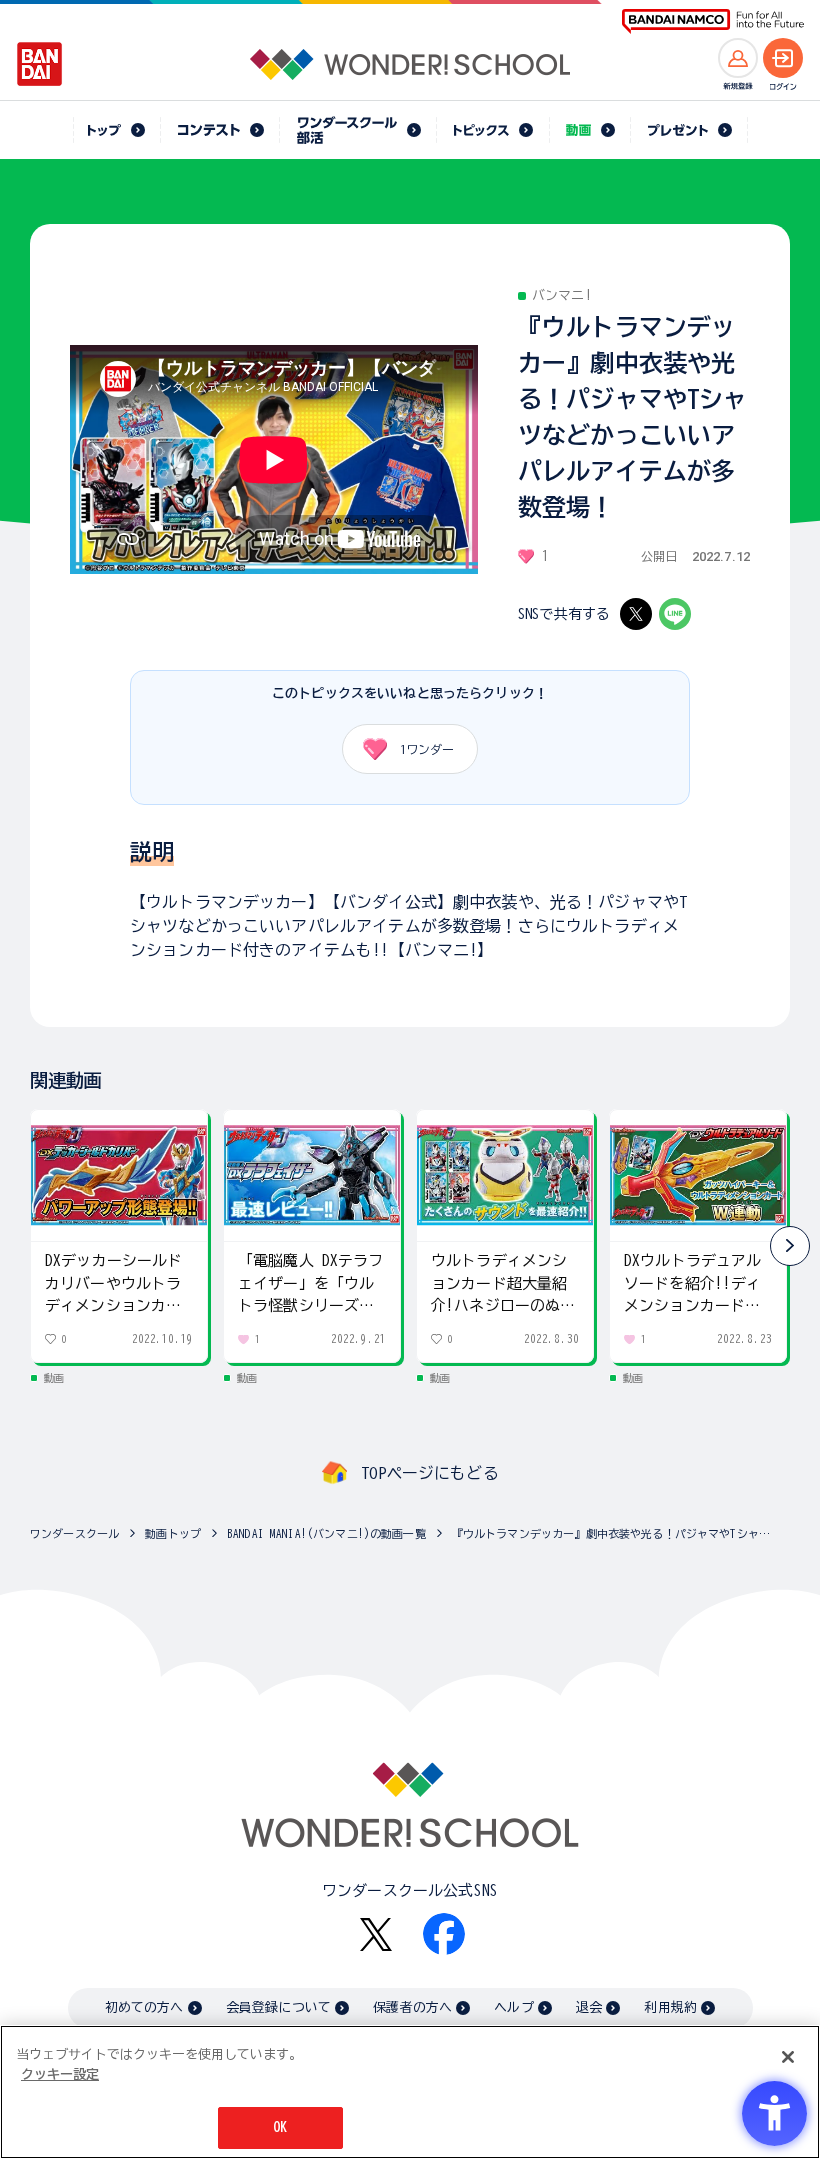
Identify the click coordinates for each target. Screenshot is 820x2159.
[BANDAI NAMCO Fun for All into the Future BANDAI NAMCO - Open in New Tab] (713, 21)
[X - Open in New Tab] (636, 614)
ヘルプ (513, 2007)
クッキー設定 (60, 2074)
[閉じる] (788, 2057)
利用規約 (670, 2007)
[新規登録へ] (738, 58)
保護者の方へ (412, 2007)
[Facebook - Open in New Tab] (444, 1934)
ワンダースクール (74, 1533)
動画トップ (173, 1533)
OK (280, 2127)
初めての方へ (144, 2007)
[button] (790, 1246)
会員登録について (278, 2007)
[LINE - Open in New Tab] (675, 614)
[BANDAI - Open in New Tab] (40, 64)
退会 (589, 2007)
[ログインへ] (783, 58)
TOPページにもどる (430, 1473)
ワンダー (427, 749)
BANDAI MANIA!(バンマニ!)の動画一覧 (326, 1533)
